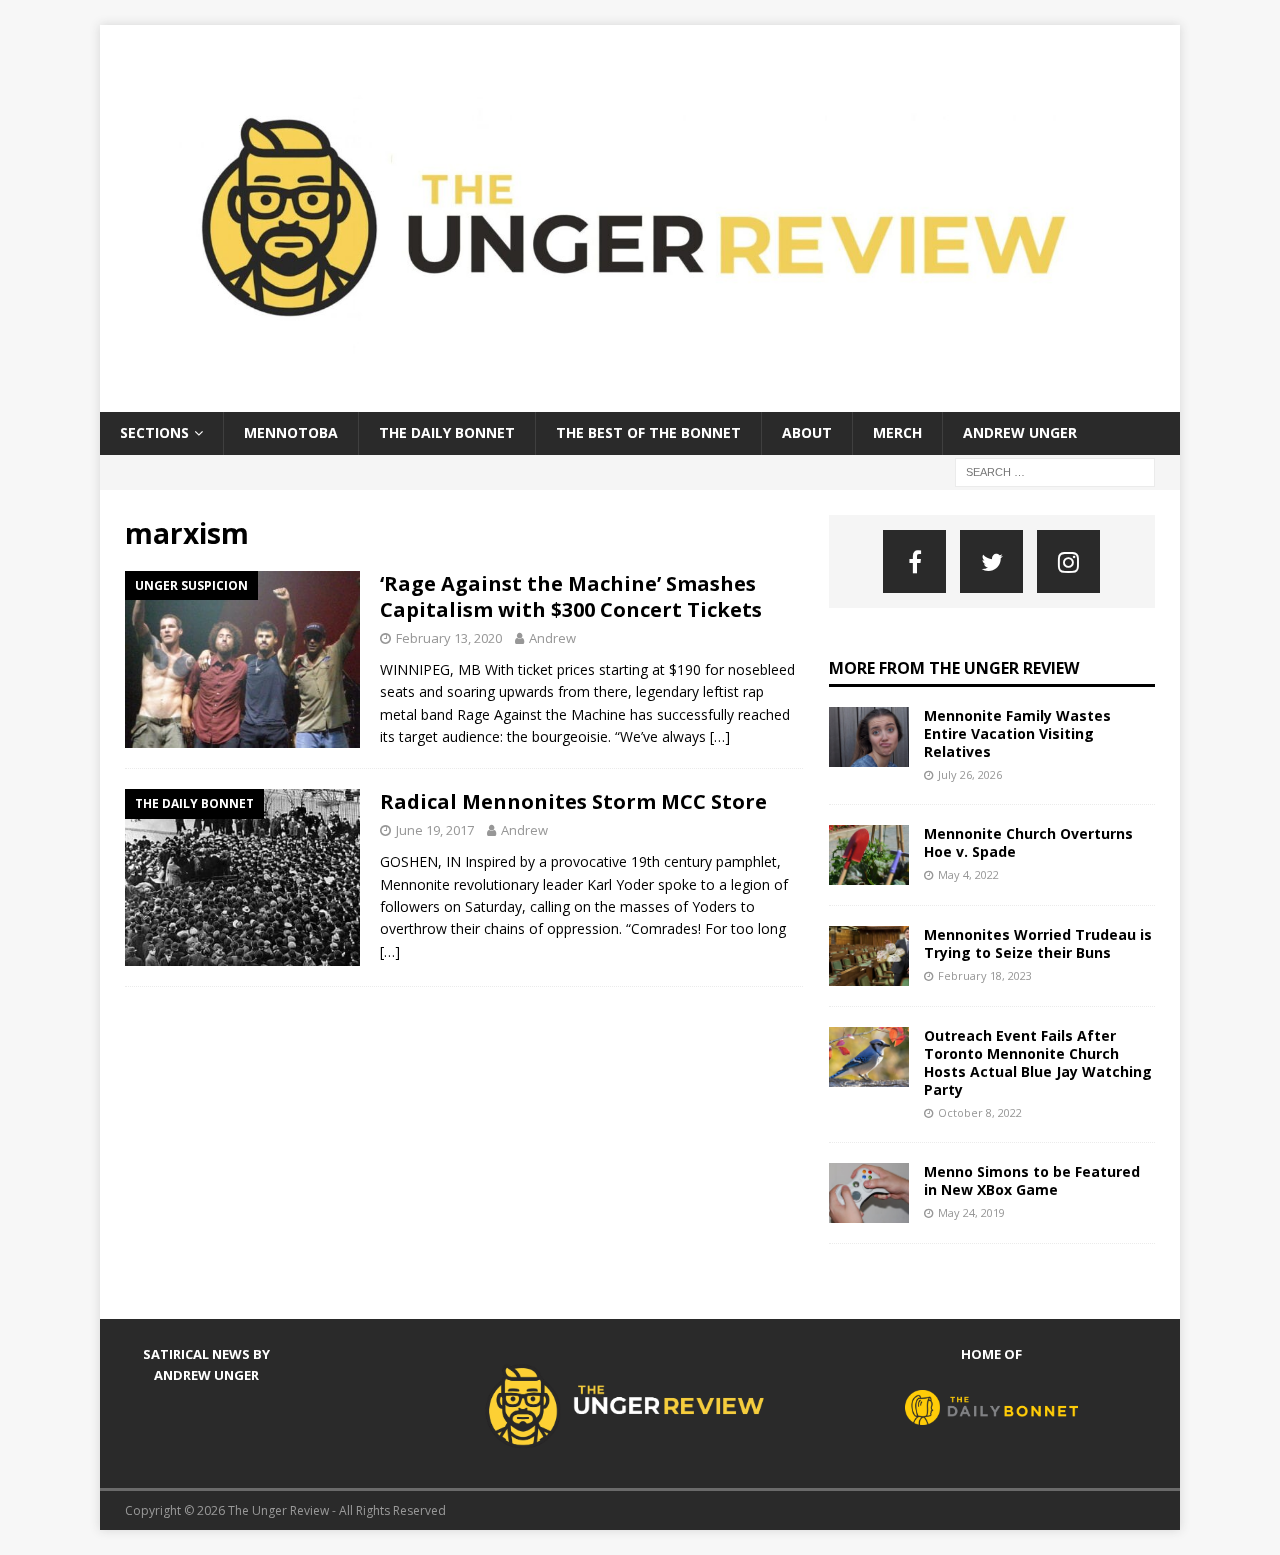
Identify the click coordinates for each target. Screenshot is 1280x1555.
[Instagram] (1068, 561)
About (807, 432)
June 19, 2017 (435, 830)
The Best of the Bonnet (648, 432)
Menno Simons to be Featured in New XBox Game (1032, 1180)
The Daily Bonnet (447, 432)
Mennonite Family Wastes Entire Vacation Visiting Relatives (1017, 733)
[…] (720, 736)
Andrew (552, 638)
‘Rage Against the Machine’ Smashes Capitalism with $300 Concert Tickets (571, 596)
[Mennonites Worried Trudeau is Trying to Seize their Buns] (869, 956)
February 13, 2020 (449, 638)
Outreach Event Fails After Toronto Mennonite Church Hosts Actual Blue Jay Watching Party (1038, 1063)
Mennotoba (291, 432)
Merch (897, 432)
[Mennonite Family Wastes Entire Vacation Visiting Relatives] (869, 737)
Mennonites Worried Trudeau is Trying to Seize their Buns (1038, 943)
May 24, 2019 (971, 1212)
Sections (154, 432)
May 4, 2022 (968, 874)
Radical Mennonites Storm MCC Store (573, 801)
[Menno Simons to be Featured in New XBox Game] (869, 1193)
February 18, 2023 (985, 975)
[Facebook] (914, 561)
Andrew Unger (1020, 432)
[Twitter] (991, 561)
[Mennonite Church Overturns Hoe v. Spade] (869, 855)
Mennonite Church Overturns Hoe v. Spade (1028, 842)
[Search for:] (1055, 470)
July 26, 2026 (970, 774)
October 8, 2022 (980, 1112)
